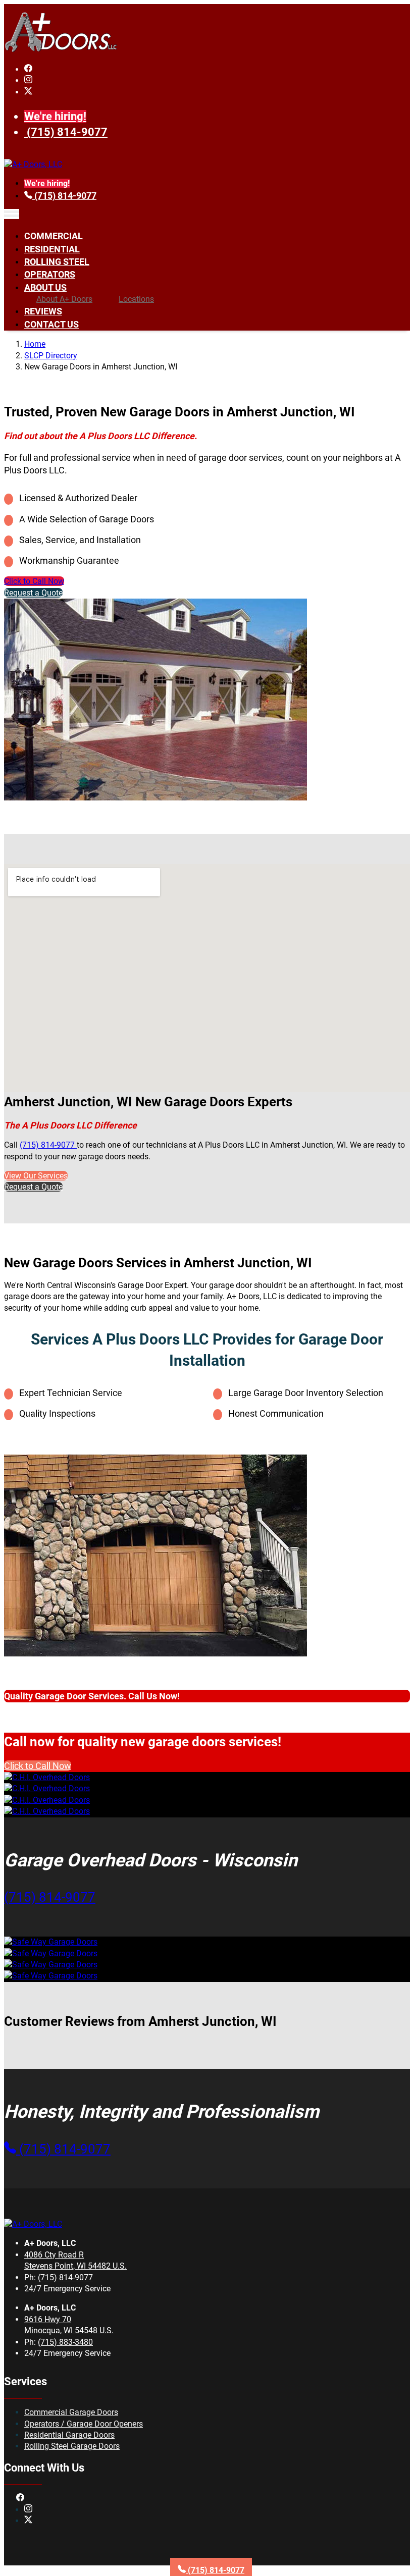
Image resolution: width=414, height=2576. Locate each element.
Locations (136, 299)
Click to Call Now (34, 581)
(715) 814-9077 (67, 132)
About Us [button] (45, 287)
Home (35, 344)
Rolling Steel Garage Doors (72, 2446)
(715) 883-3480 (65, 2342)
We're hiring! (55, 116)
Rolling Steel (57, 262)
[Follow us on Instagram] (28, 80)
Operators (50, 274)
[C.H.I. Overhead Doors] (47, 1777)
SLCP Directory (51, 356)
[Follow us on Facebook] (28, 69)
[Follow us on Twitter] (28, 92)
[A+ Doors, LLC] (61, 50)
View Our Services (36, 1176)
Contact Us (51, 324)
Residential (52, 249)
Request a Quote (33, 593)
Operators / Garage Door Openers (84, 2424)
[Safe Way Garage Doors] (51, 1942)
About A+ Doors (64, 299)
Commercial (54, 236)
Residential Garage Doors (69, 2435)
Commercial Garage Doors (71, 2412)
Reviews (43, 311)
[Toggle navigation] (12, 214)
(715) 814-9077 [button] (50, 1897)
